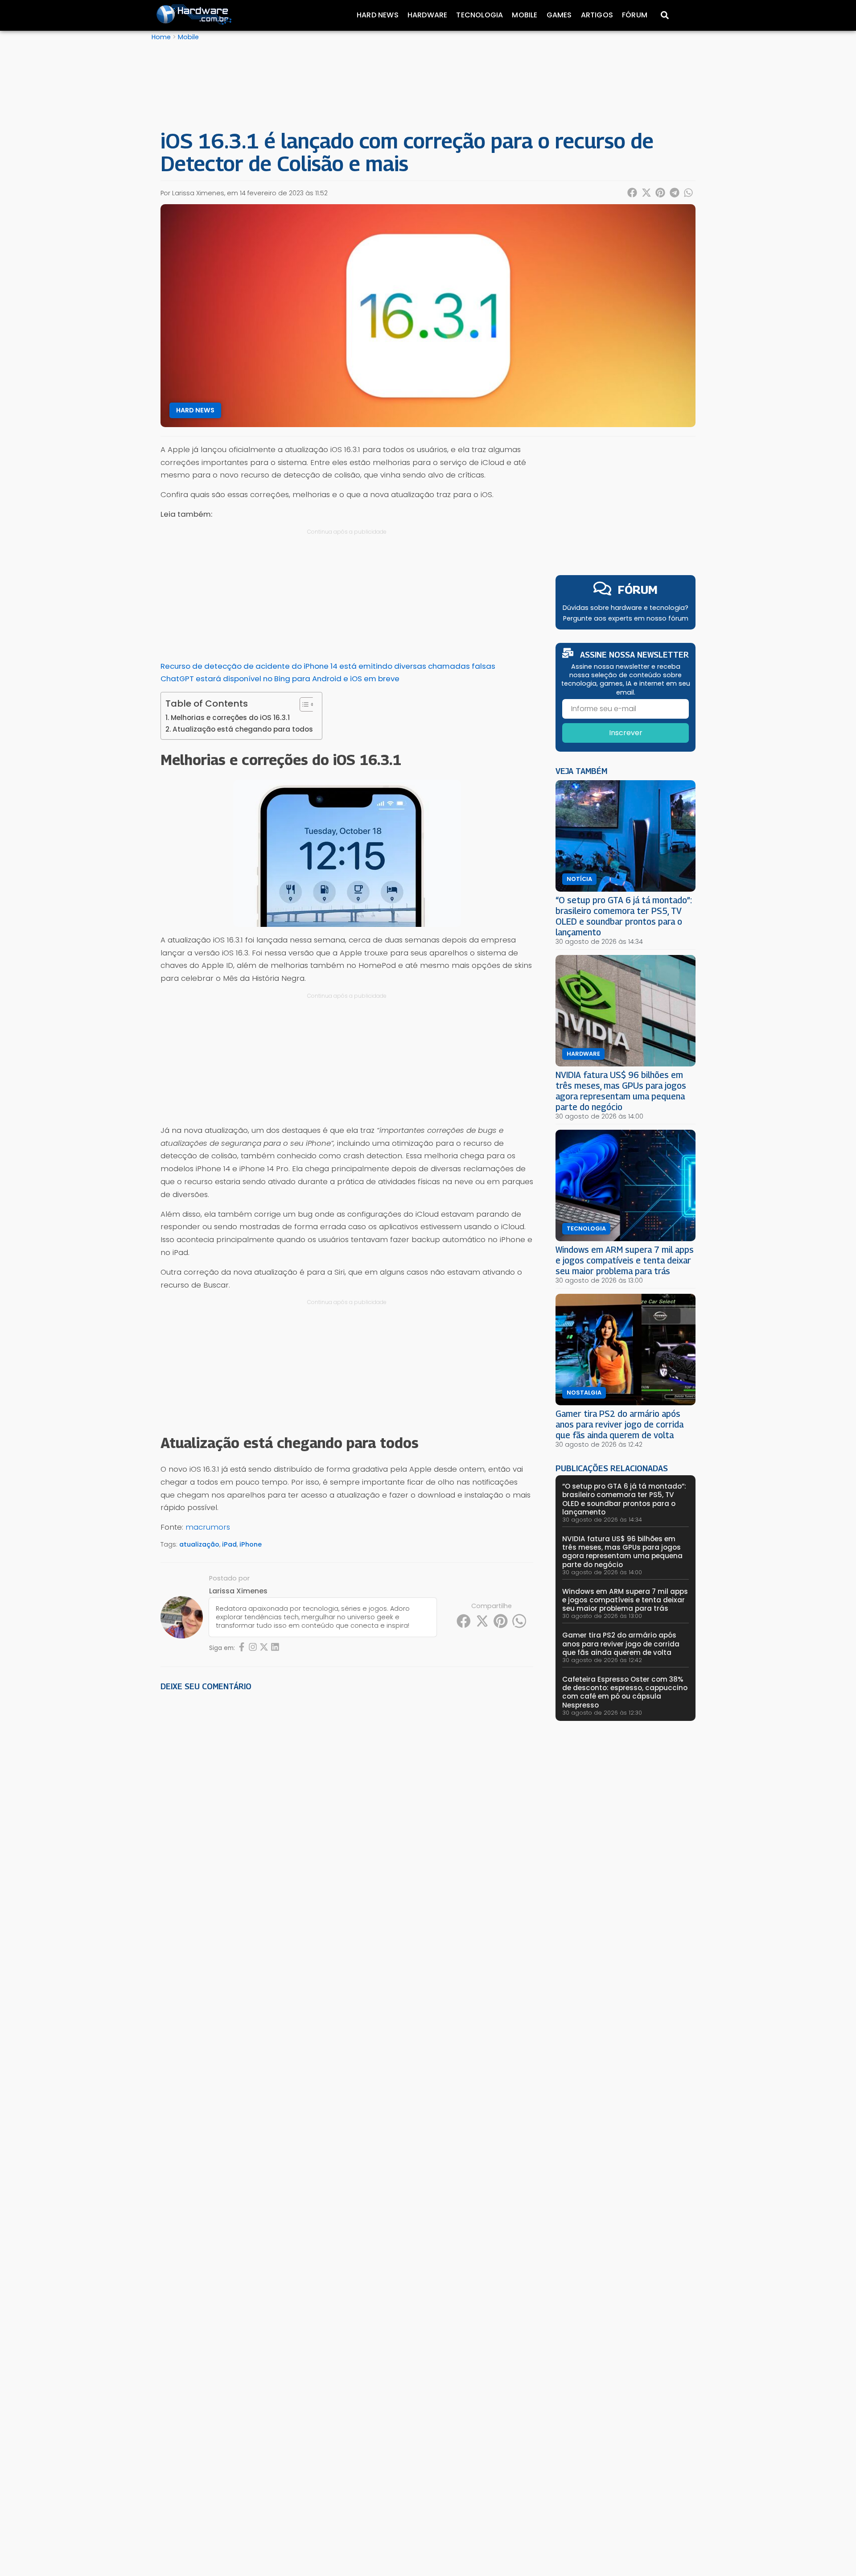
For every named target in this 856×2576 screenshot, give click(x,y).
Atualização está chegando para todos (243, 729)
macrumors (208, 1527)
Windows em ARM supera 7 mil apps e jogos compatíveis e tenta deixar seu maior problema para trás (625, 1260)
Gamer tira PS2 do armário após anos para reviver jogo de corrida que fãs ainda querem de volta (619, 1424)
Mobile (525, 15)
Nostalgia (584, 1393)
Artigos (597, 15)
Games (559, 15)
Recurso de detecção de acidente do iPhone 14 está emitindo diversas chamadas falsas (328, 666)
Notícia (579, 879)
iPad (229, 1544)
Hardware (428, 15)
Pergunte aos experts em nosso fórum (626, 618)
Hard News (378, 15)
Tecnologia (479, 15)
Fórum (635, 15)
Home (161, 37)
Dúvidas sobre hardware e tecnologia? (626, 608)
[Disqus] (347, 1822)
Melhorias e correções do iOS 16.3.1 (230, 718)
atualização (199, 1544)
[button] (633, 193)
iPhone (251, 1544)
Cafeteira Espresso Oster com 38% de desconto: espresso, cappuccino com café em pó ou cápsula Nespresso (625, 1692)
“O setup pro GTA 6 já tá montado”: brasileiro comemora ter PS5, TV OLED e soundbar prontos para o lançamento (624, 916)
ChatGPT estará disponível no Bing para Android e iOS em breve (280, 679)
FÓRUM (638, 590)
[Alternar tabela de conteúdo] (303, 704)
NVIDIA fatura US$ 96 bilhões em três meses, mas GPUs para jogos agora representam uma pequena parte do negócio (621, 1091)
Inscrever (626, 733)
